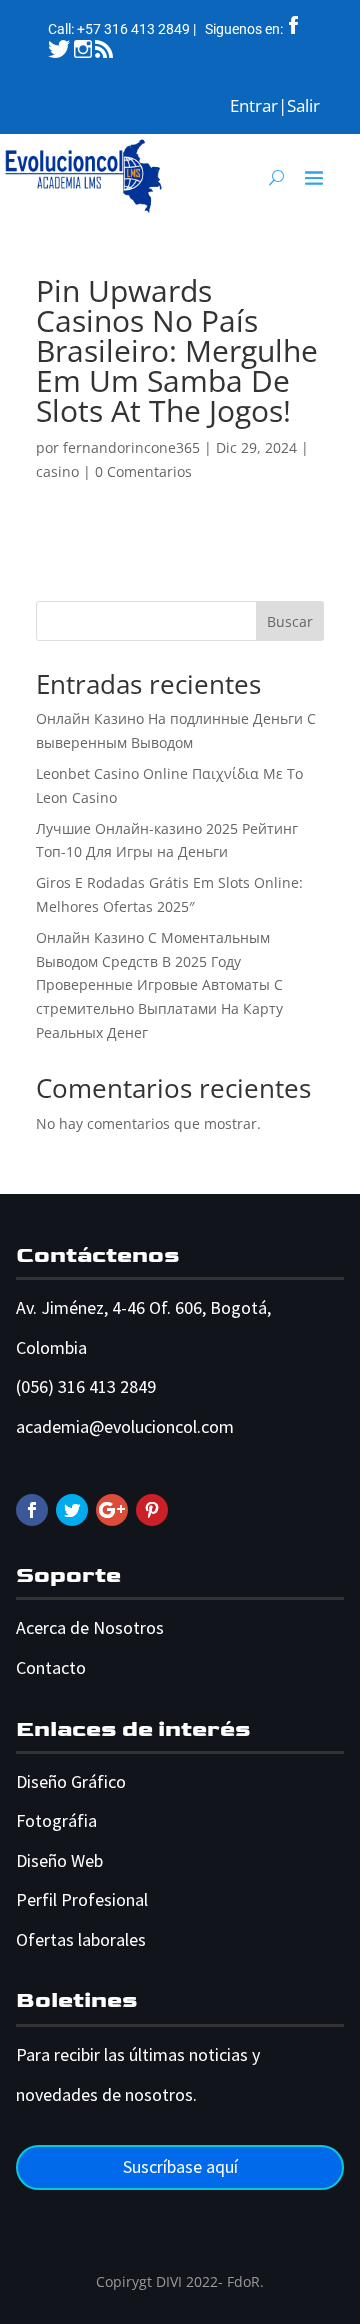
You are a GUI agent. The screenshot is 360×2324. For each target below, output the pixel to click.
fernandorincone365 (131, 447)
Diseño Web (59, 1860)
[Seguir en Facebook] (32, 1510)
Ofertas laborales (81, 1939)
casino (57, 471)
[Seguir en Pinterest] (152, 1510)
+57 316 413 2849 (133, 29)
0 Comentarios (143, 471)
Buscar (290, 621)
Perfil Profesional (82, 1899)
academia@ (60, 1426)
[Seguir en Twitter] (72, 1510)
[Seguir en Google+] (112, 1510)
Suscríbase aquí (180, 2166)
